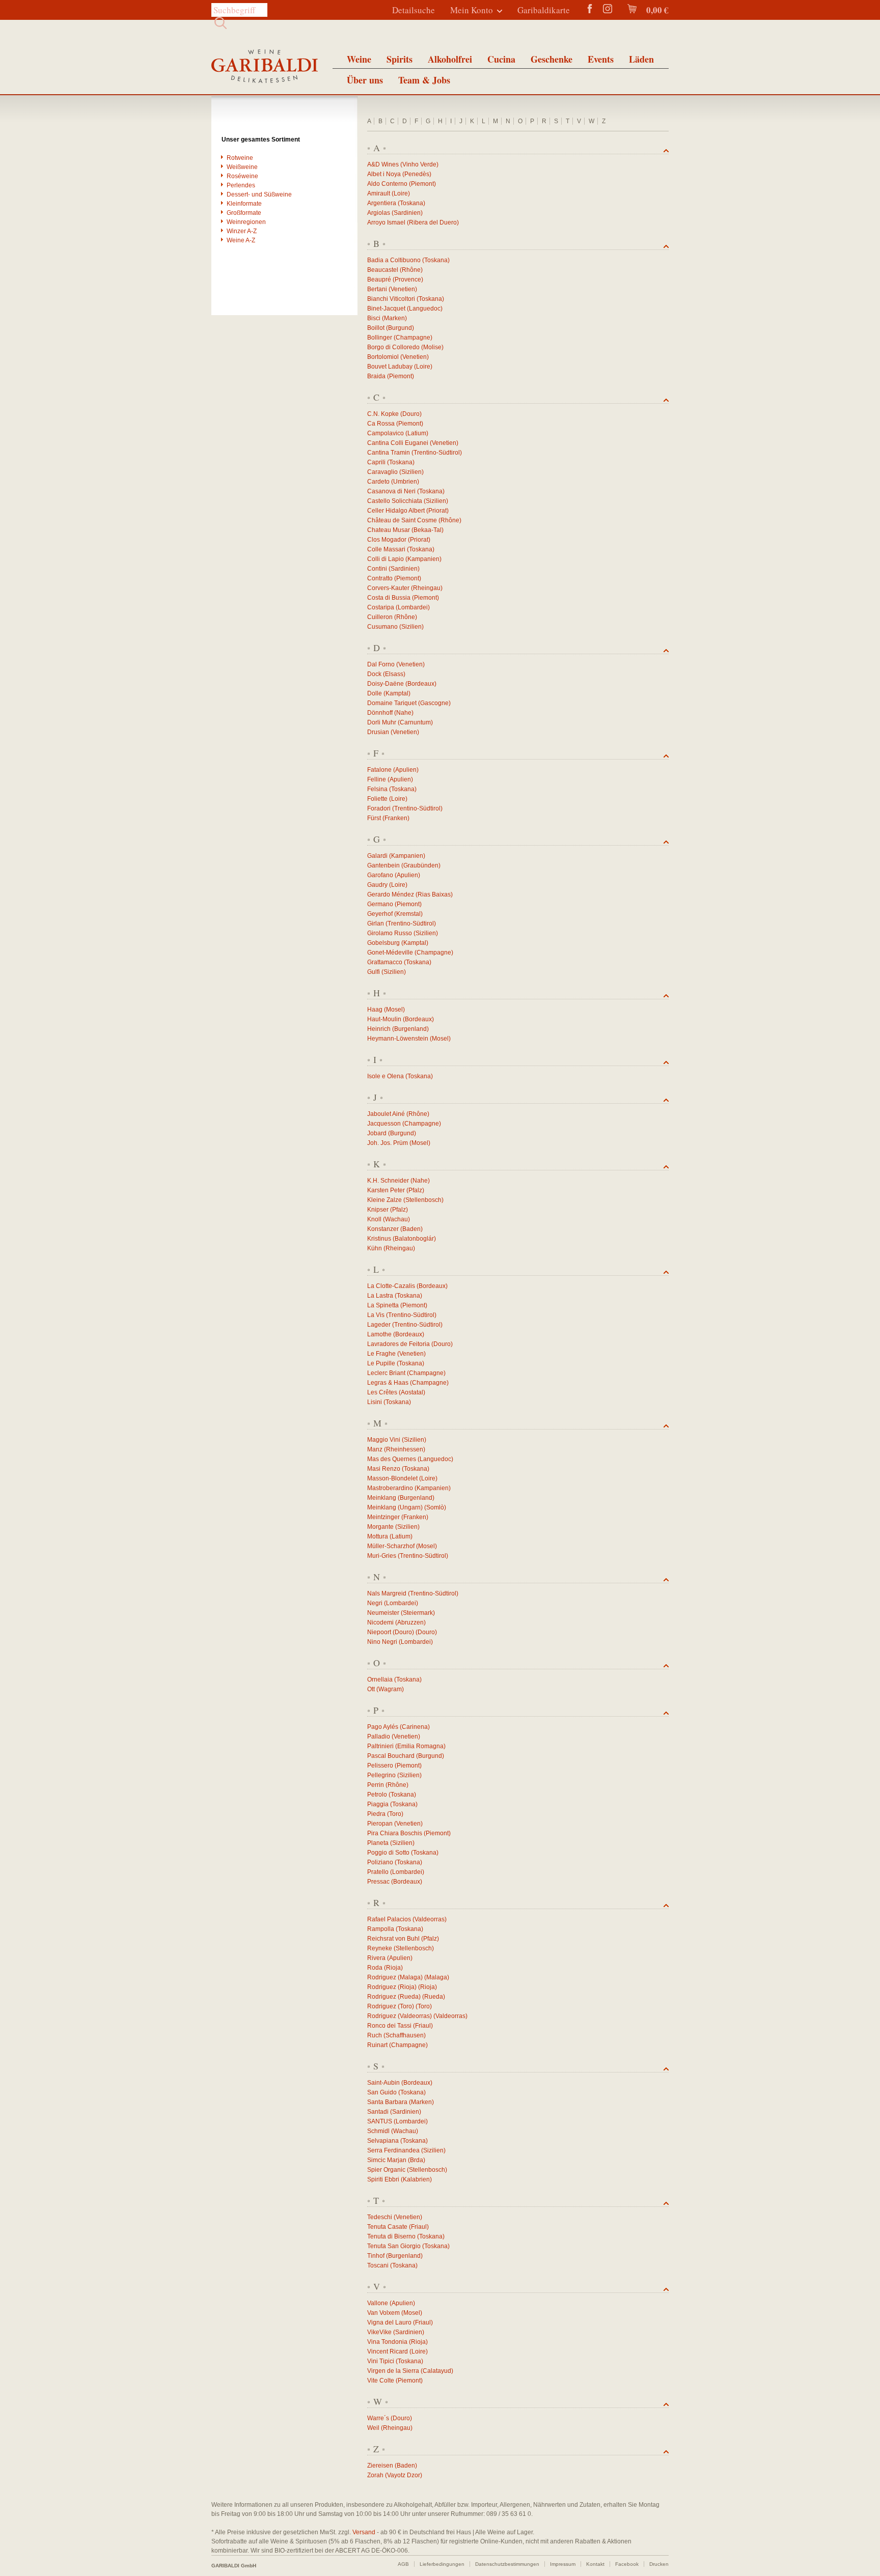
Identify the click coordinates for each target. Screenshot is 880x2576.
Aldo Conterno (387, 184)
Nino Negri (382, 1642)
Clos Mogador (387, 540)
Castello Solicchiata (395, 501)
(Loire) (401, 193)
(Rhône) (411, 270)
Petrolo (377, 1795)
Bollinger (380, 338)
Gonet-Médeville (390, 953)
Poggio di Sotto (388, 1853)
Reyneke (380, 1948)
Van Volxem (383, 2313)
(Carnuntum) (415, 722)
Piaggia (378, 1804)
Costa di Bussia (389, 598)
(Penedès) (417, 174)
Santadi (378, 2112)
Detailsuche (414, 10)
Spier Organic (386, 2170)
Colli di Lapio (386, 559)
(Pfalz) (415, 1190)
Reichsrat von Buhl (393, 1939)
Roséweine (242, 176)
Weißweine (242, 167)
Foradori (379, 808)
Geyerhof (380, 914)
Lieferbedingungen (442, 2564)
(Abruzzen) (410, 1622)
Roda (375, 1968)
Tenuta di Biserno (391, 2236)
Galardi (377, 856)
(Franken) (396, 818)
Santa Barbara (387, 2102)
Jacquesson (384, 1124)
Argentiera (382, 203)
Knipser (378, 1210)
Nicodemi (380, 1622)
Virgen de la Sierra (393, 2371)
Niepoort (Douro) (391, 1632)
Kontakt (595, 2564)
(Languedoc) (425, 309)
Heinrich (379, 1029)
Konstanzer (383, 1229)
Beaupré (379, 279)
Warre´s (378, 2418)
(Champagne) (413, 338)
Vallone (378, 2303)
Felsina (377, 789)
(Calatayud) (437, 2371)
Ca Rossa (381, 424)
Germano (380, 904)
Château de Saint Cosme (402, 520)
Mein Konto (472, 10)
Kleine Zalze (384, 1200)
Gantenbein (383, 865)
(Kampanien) (423, 559)
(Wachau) (396, 1219)
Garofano (380, 875)
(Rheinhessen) (405, 1449)
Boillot (376, 328)
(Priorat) (437, 511)
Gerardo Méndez (391, 894)
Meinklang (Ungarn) (395, 1507)
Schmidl (378, 2131)
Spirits (400, 59)
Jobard (377, 1133)
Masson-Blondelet (392, 1478)
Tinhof (376, 2256)
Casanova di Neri (391, 491)
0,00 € (656, 10)
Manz (375, 1449)
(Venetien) (403, 289)
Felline (377, 779)
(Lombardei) (413, 607)
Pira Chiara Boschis (395, 1833)
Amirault (379, 193)
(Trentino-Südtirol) (437, 453)
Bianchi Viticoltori (391, 299)
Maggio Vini (384, 1440)
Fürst (374, 818)
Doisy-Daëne (386, 684)
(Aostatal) (412, 1392)
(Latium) (417, 433)
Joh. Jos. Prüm (388, 1143)
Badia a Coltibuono (394, 260)
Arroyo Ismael (386, 222)
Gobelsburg (383, 943)
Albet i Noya (384, 174)
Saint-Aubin (383, 2083)
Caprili (376, 462)
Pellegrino (381, 1775)
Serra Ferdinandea (393, 2150)
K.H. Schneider (388, 1181)
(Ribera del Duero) (433, 222)
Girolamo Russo (390, 933)
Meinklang (382, 1498)
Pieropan (380, 1824)
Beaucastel (383, 270)
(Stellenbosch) (423, 1200)
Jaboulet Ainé (386, 1114)
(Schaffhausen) (405, 2035)
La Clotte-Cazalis (391, 1286)
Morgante (380, 1527)
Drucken (659, 2564)
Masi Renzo (384, 1469)
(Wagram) (390, 1689)
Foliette (377, 799)
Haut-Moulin (384, 1019)
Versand (364, 2532)
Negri (375, 1603)
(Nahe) (404, 713)
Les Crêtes (382, 1392)
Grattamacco (385, 962)
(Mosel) (394, 1010)
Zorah (375, 2475)
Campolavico (386, 433)
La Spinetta (383, 1305)
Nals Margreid (387, 1593)
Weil (373, 2428)
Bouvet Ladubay (390, 367)
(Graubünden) (421, 865)
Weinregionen (246, 222)
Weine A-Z (241, 240)
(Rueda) (434, 1997)
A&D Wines (383, 164)
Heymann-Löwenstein (398, 1039)
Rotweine (240, 158)
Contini (377, 569)
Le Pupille (381, 1363)
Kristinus (379, 1239)
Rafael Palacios (389, 1919)
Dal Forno (381, 664)
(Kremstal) (408, 914)
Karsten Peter (386, 1190)
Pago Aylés (383, 1727)
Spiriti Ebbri (383, 2179)
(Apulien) (406, 770)
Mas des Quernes (392, 1459)
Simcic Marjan (387, 2160)
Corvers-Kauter (388, 588)
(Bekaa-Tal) (428, 530)
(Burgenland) (410, 1029)
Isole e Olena (386, 1076)
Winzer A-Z (242, 231)
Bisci (374, 318)
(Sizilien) (411, 472)
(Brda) (417, 2160)
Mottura (378, 1536)
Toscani (378, 2265)
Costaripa (381, 607)
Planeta (378, 1843)
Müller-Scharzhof (391, 1546)
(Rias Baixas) (434, 894)
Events (601, 59)
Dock (374, 674)
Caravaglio (382, 472)
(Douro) (411, 414)
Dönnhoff (380, 713)
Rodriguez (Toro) (391, 2006)
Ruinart (377, 2045)
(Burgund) (400, 328)
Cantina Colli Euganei (398, 443)
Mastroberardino (390, 1488)
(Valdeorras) (430, 1919)
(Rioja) (393, 1968)
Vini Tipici (381, 2361)
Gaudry (377, 885)
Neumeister (383, 1613)
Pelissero (380, 1766)
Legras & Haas (388, 1383)
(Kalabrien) (416, 2179)
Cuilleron (380, 617)
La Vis (376, 1315)
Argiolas (379, 213)
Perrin (376, 1785)
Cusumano (382, 627)
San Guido (382, 2092)
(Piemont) (422, 184)
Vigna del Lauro (389, 2322)
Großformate (244, 213)
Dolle (375, 693)
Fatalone (379, 770)
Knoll (374, 1219)
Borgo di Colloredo (393, 347)
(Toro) (395, 1814)
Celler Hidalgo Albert (396, 511)
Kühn (375, 1248)
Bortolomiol (383, 357)
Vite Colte (381, 2381)
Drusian (378, 732)
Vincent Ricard (388, 2351)
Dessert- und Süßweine (259, 194)
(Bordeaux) (421, 684)
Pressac (378, 1882)
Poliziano (380, 1862)
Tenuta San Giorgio (394, 2246)
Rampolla (381, 1929)
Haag (375, 1010)
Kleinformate (244, 204)
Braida (376, 376)
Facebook (627, 2564)
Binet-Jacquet (386, 309)
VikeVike (379, 2332)
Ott (371, 1689)
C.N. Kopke (383, 414)
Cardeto (378, 482)
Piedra (376, 1814)
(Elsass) (394, 674)
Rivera (376, 1958)
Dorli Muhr (382, 722)
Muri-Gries (382, 1556)
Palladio (379, 1737)
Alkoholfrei (450, 59)
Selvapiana (383, 2141)
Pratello (378, 1872)
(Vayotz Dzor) (404, 2475)
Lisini (375, 1402)
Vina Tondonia (387, 2342)
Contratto (380, 578)
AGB (403, 2564)
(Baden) (411, 1229)
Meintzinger (383, 1517)
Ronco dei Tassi (389, 2026)
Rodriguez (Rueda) (394, 1997)
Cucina (501, 59)
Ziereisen (380, 2466)
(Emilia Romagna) (420, 1746)
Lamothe (379, 1334)
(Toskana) (411, 203)
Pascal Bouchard (391, 1756)
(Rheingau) (427, 588)
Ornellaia (380, 1679)
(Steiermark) (418, 1613)
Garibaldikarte (544, 10)
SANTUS (380, 2121)
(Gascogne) (434, 703)
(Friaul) (423, 2026)
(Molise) (432, 347)
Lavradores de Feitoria (398, 1344)
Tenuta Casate (387, 2227)
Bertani (377, 289)
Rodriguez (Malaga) (395, 1977)
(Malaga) (437, 1977)
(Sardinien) (407, 213)
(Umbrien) (405, 482)
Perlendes (241, 185)
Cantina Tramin (389, 453)
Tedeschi (380, 2217)
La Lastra (380, 1296)
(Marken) (394, 318)
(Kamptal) (397, 693)
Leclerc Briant (386, 1373)
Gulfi (374, 972)
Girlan (376, 923)
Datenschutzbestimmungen (507, 2564)
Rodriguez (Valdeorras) (400, 2016)
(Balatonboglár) (414, 1239)
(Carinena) (415, 1727)
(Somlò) (435, 1507)
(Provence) (408, 279)
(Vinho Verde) (419, 164)
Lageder (379, 1325)
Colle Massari (386, 549)
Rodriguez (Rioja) (392, 1987)
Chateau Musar (389, 530)
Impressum (563, 2564)
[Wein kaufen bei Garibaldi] (265, 67)
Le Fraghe (381, 1354)
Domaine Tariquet (392, 703)
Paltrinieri (380, 1746)
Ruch (375, 2035)
